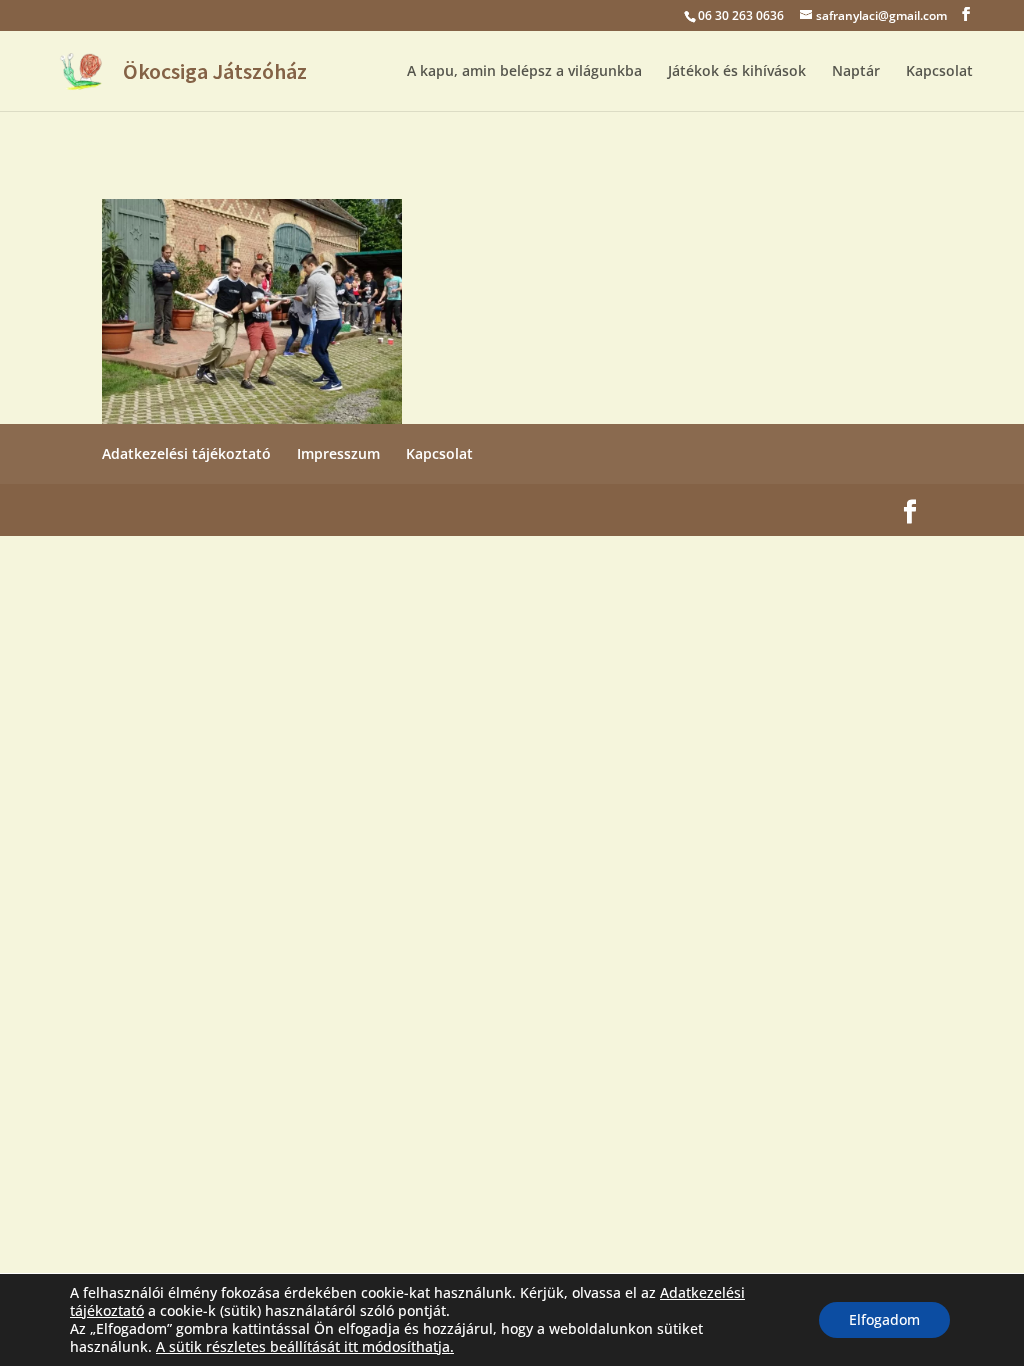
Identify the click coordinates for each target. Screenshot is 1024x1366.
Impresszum (338, 453)
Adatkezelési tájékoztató (186, 453)
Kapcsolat (939, 72)
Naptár (856, 72)
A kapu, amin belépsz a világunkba (524, 72)
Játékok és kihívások (737, 72)
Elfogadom (884, 1319)
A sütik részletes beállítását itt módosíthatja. (305, 1347)
